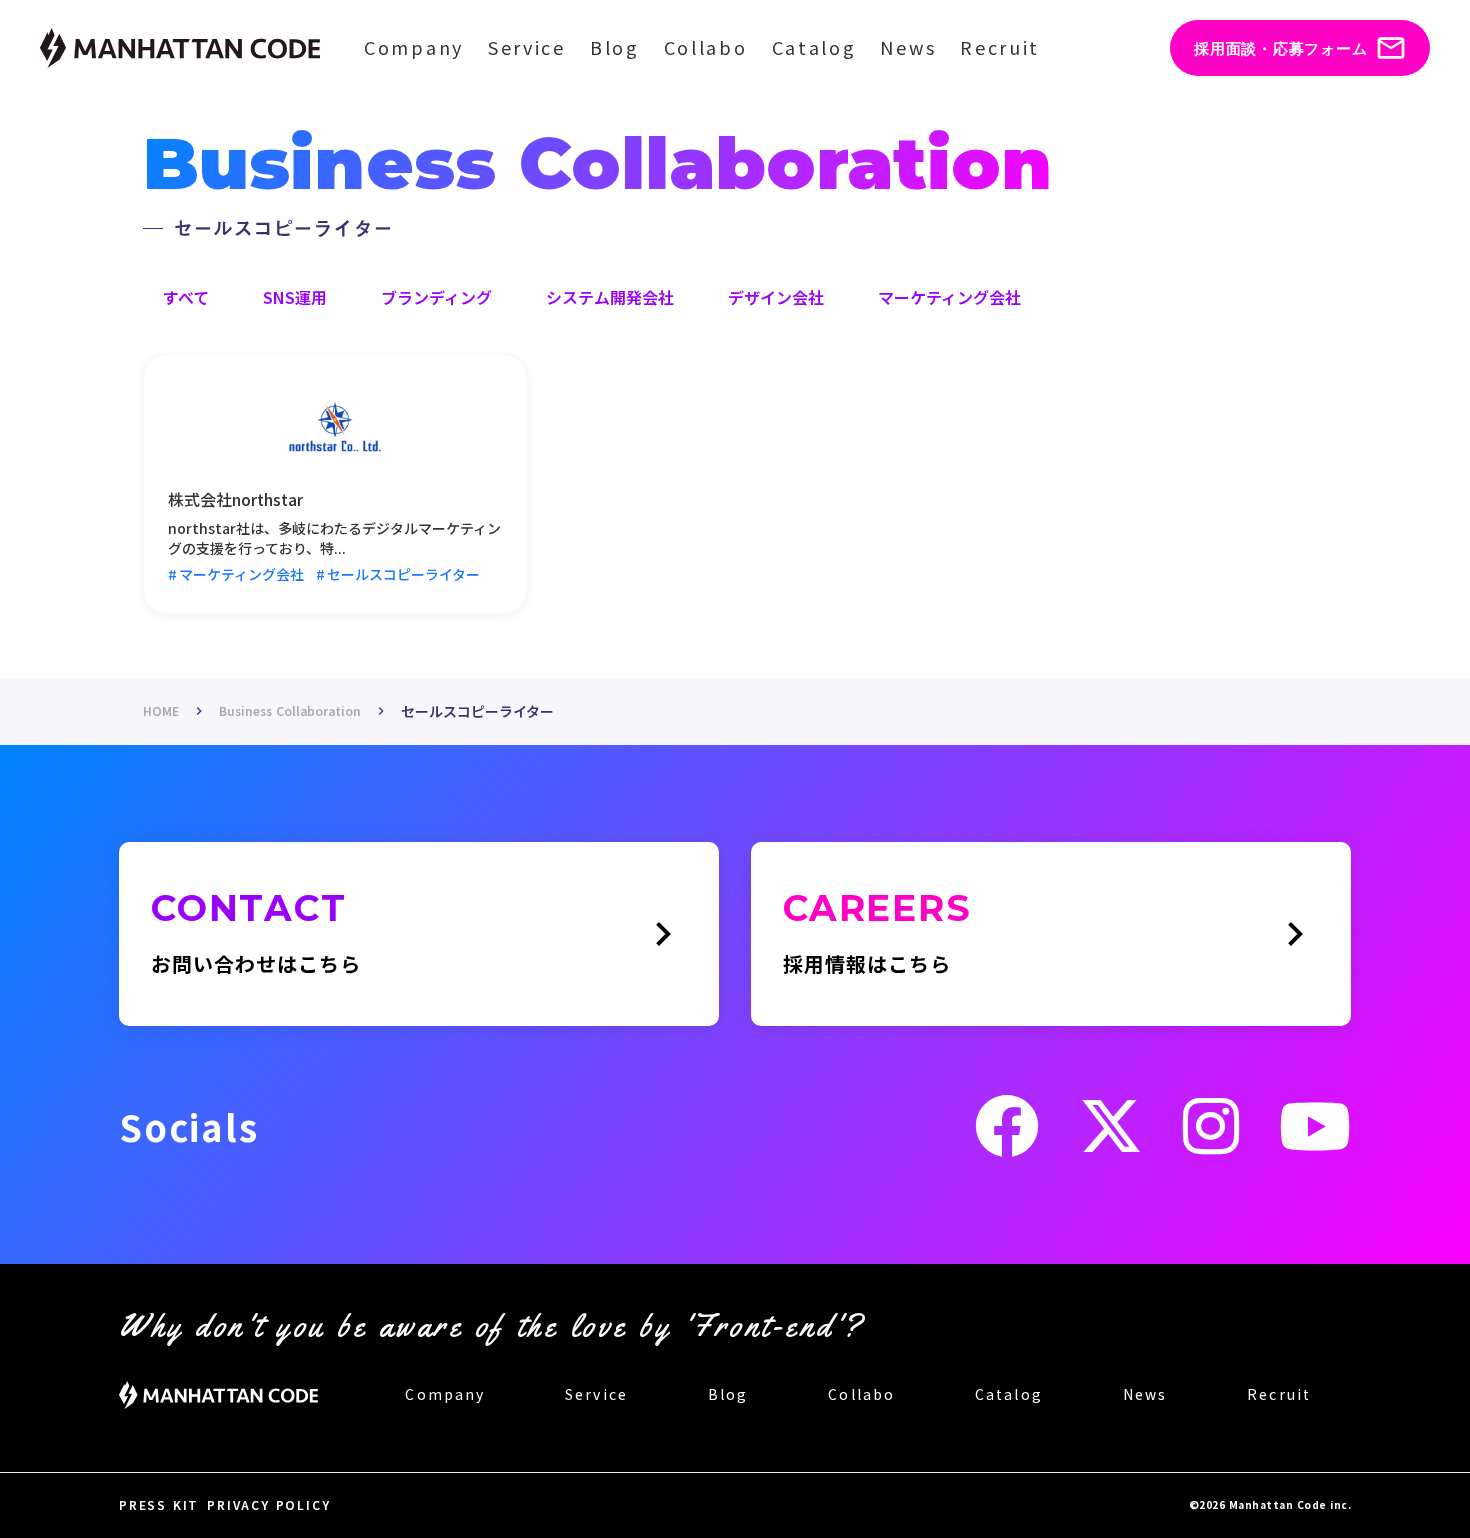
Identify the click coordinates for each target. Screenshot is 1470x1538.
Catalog (814, 47)
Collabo (706, 47)
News (908, 47)
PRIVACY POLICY (268, 1505)
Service (527, 47)
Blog (615, 47)
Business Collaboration (290, 711)
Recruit (1000, 47)
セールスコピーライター (477, 711)
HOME (161, 711)
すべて (186, 297)
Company (414, 47)
